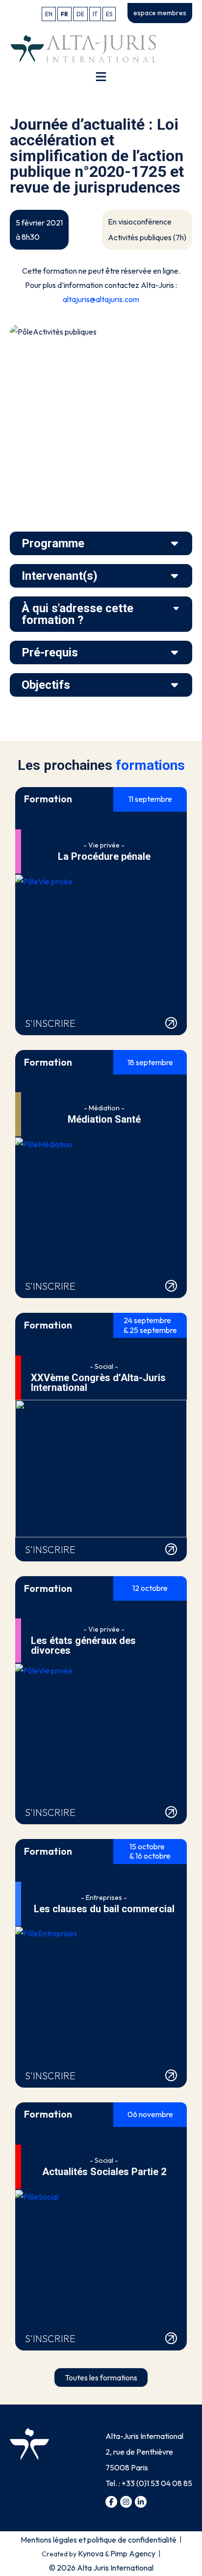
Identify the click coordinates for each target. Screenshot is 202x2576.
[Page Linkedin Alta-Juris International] (141, 2502)
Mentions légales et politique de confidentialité (99, 2540)
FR (64, 14)
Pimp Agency (133, 2553)
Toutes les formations (101, 2378)
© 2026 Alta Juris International (101, 2568)
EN (49, 14)
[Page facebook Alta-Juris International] (111, 2502)
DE (80, 14)
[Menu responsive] (101, 77)
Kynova (91, 2553)
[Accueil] (83, 48)
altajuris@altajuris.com (101, 299)
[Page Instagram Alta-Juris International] (126, 2502)
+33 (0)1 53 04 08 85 (157, 2483)
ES (109, 14)
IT (95, 14)
